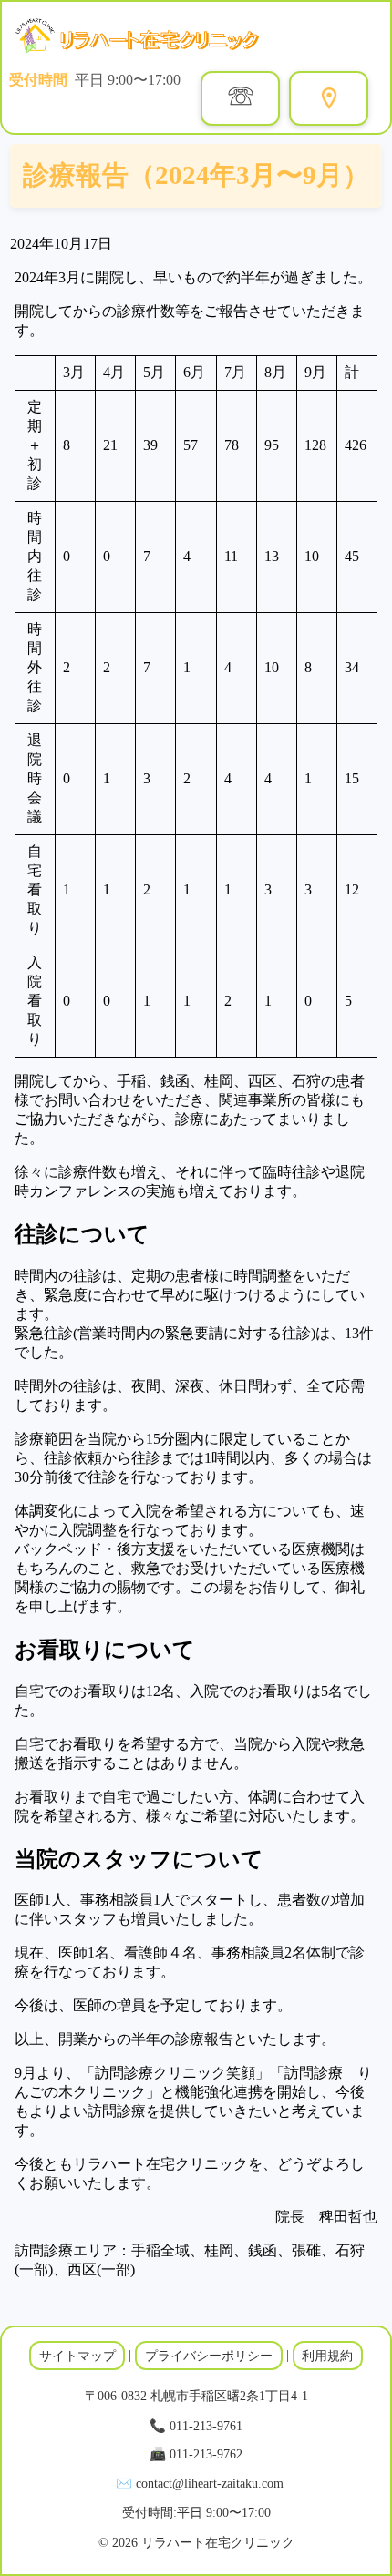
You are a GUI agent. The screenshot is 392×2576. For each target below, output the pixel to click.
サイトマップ (77, 2356)
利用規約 (327, 2356)
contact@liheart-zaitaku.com (210, 2483)
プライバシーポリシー (209, 2356)
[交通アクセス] (329, 98)
